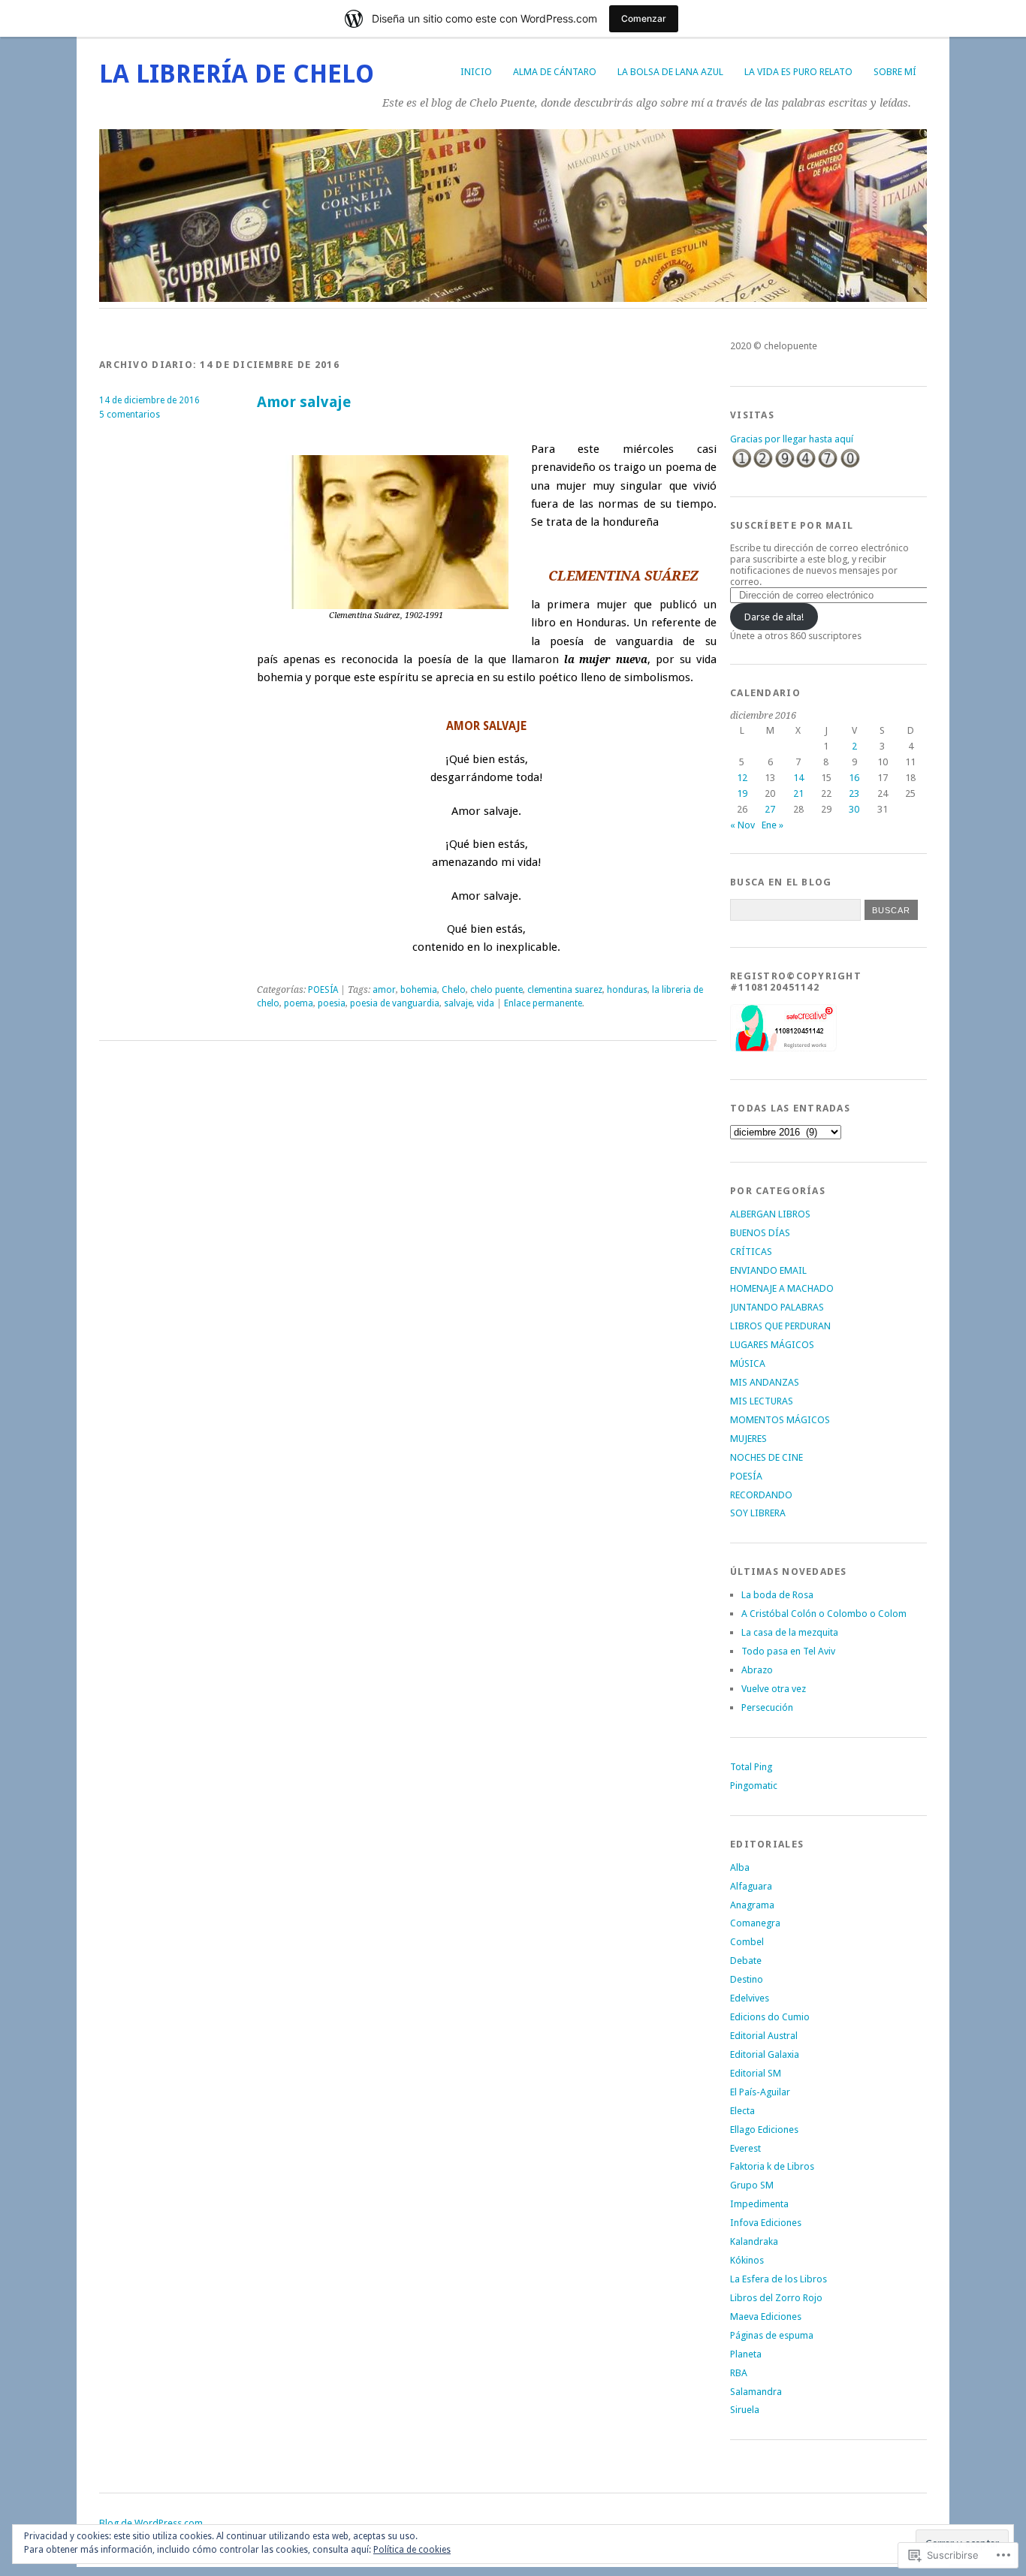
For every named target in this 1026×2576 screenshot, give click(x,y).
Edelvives (750, 1998)
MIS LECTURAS (762, 1401)
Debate (746, 1961)
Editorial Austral (764, 2036)
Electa (742, 2111)
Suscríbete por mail (792, 525)
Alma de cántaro (555, 72)
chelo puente (496, 990)
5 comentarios (130, 415)
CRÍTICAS (751, 1252)
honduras (627, 990)
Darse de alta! (774, 617)
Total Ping (751, 1767)
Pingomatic (754, 1786)
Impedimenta (759, 2204)
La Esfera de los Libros (779, 2279)
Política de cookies (412, 2550)
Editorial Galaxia (765, 2054)
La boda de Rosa (777, 1595)
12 (742, 778)
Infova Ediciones (766, 2223)
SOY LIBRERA (758, 1513)
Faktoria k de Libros (772, 2166)
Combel (747, 1942)
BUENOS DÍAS (760, 1233)
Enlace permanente (543, 1003)
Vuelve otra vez (774, 1689)
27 (770, 809)
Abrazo (757, 1670)
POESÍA (323, 990)
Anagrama (752, 1905)
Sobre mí (895, 72)
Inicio (476, 72)
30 (854, 809)
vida (486, 1003)
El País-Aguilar (760, 2092)
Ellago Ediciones (764, 2130)
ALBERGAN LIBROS (770, 1214)
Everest (745, 2148)
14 (798, 778)
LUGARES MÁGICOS (772, 1345)
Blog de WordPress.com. (152, 2523)
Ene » (773, 825)
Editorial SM (756, 2073)
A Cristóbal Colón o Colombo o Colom (824, 1614)
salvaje (458, 1003)
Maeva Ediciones (766, 2317)
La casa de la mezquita (790, 1632)
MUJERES (748, 1439)
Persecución (767, 1707)
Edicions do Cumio (770, 2017)
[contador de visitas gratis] (795, 466)
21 (798, 793)
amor (384, 990)
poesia (332, 1003)
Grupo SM (752, 2185)
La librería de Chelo (237, 74)
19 (742, 793)
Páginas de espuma (772, 2335)
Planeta (746, 2354)
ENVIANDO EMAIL (768, 1270)
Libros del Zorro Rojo (776, 2298)
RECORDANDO (761, 1495)
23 (854, 793)
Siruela (745, 2410)
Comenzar (644, 18)
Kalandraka (754, 2241)
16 (854, 778)
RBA (739, 2373)
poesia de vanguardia (395, 1003)
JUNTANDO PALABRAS (777, 1307)
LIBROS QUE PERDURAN (780, 1326)
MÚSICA (748, 1363)
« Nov (742, 825)
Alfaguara (751, 1886)
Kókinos (747, 2260)
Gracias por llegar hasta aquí (792, 439)
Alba (740, 1867)
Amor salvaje (304, 402)
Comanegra (755, 1923)
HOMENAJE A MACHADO (782, 1288)
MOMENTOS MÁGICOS (780, 1420)
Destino (747, 1979)
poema (299, 1003)
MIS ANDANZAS (765, 1382)
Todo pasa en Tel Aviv (788, 1651)
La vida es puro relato (798, 72)
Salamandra (756, 2392)
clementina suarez (565, 990)
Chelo (454, 990)
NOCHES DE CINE (766, 1457)
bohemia (419, 990)
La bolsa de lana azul (670, 72)
